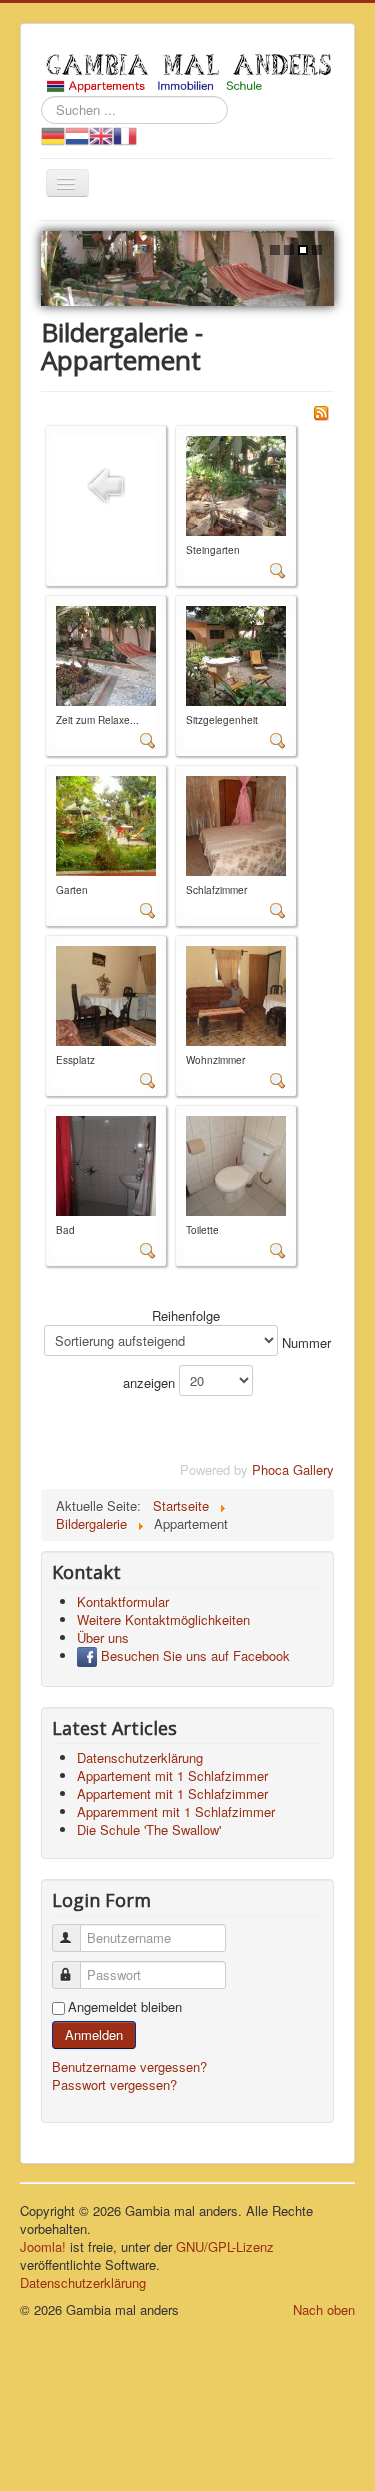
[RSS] (321, 410)
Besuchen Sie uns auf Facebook (193, 1655)
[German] (53, 134)
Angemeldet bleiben (125, 2007)
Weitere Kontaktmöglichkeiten (163, 1619)
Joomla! (43, 2246)
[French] (125, 134)
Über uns (103, 1637)
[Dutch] (77, 134)
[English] (101, 134)
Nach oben (324, 2309)
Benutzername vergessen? (129, 2066)
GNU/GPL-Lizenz (225, 2246)
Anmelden (94, 2034)
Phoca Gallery (293, 1469)
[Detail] (278, 569)
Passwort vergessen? (114, 2084)
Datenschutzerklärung (83, 2282)
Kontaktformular (123, 1601)
